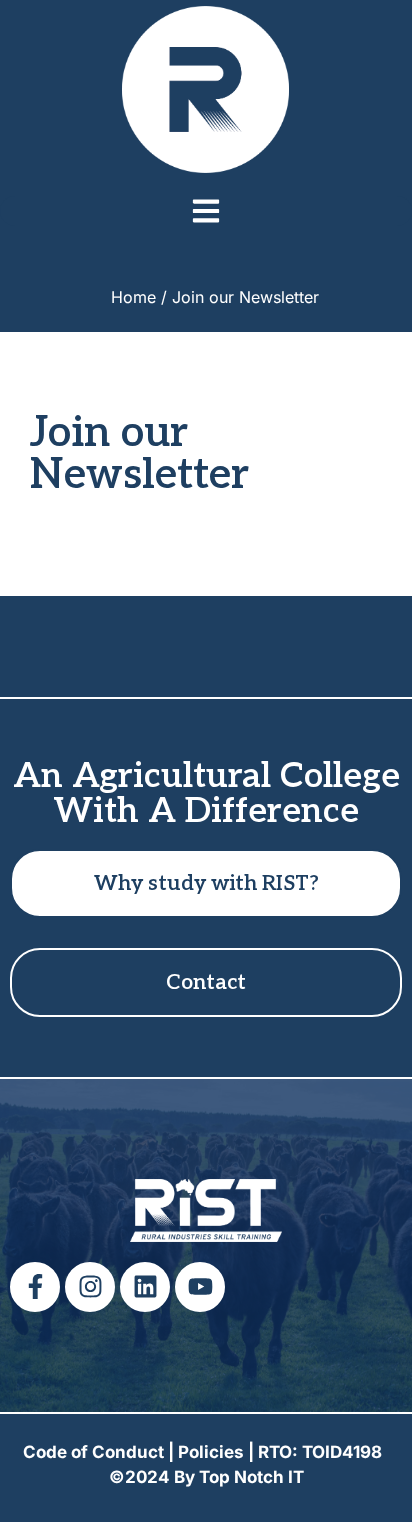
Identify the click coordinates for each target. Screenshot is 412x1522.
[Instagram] (90, 1287)
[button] (206, 211)
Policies (211, 1452)
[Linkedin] (145, 1287)
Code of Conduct (93, 1452)
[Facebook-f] (35, 1287)
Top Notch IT (251, 1477)
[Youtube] (200, 1287)
